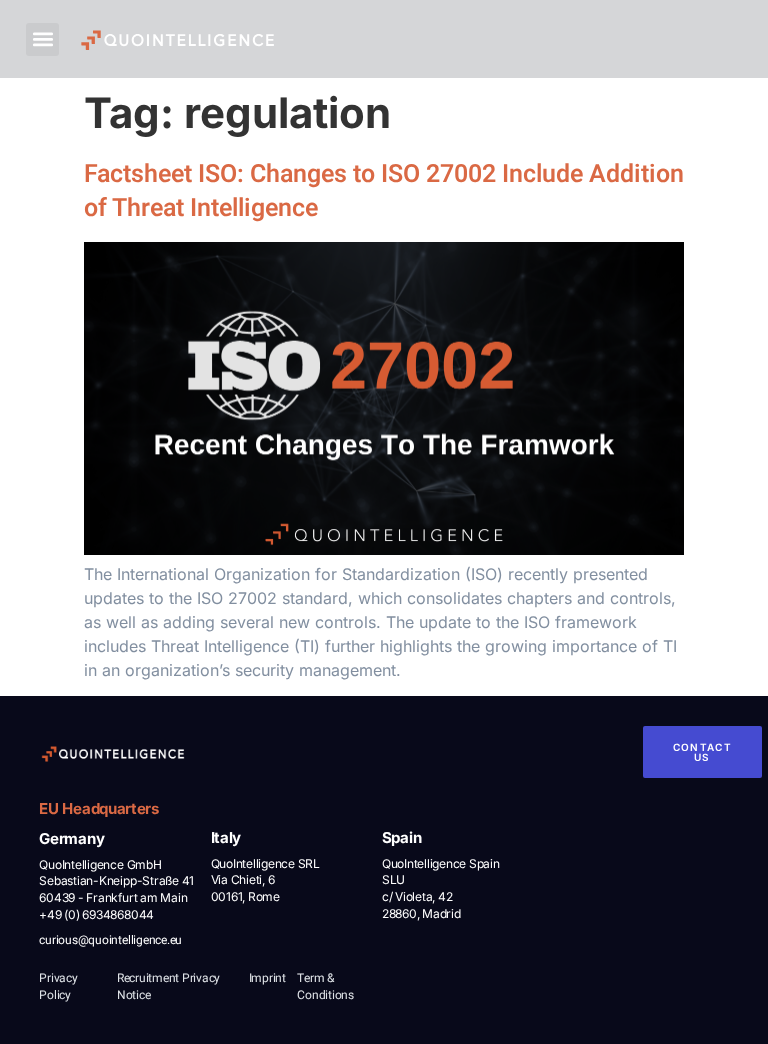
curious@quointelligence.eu (110, 940)
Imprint (267, 978)
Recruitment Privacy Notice (168, 986)
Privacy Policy (58, 986)
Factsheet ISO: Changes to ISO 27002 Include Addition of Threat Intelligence (384, 192)
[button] (42, 39)
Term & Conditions (325, 986)
